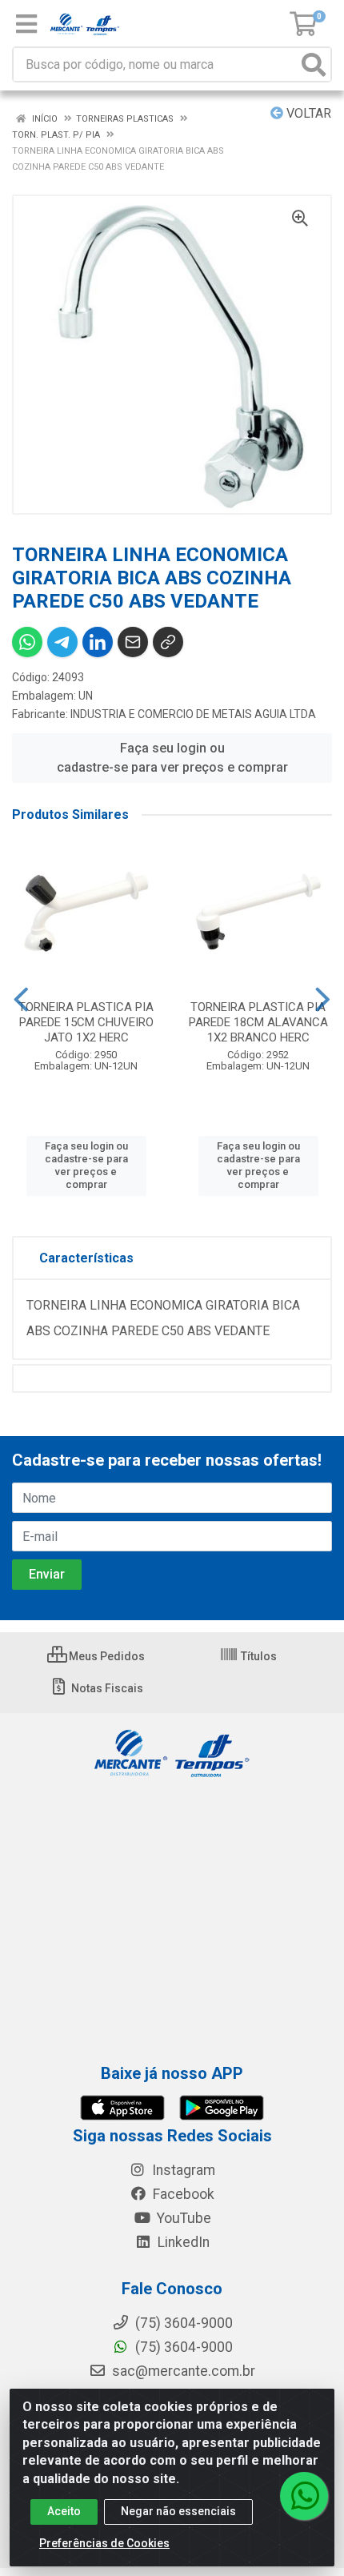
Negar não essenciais (178, 2511)
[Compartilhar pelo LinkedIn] (98, 642)
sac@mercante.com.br (182, 2371)
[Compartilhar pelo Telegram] (62, 642)
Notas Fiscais (106, 1688)
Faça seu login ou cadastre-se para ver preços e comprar (172, 758)
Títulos (258, 1656)
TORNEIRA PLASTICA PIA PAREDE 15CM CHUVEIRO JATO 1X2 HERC (86, 1022)
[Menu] (26, 24)
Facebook (182, 2194)
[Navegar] (21, 1000)
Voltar (307, 113)
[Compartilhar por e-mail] (133, 642)
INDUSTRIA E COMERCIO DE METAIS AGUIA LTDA (193, 714)
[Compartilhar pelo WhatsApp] (27, 642)
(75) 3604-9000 (182, 2347)
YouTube (182, 2218)
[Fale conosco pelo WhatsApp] (304, 2496)
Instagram (182, 2170)
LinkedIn (182, 2242)
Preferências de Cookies (104, 2543)
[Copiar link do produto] (168, 642)
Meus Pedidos (106, 1656)
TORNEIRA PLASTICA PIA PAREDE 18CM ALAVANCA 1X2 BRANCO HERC (258, 1022)
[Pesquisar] (314, 64)
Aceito (64, 2511)
